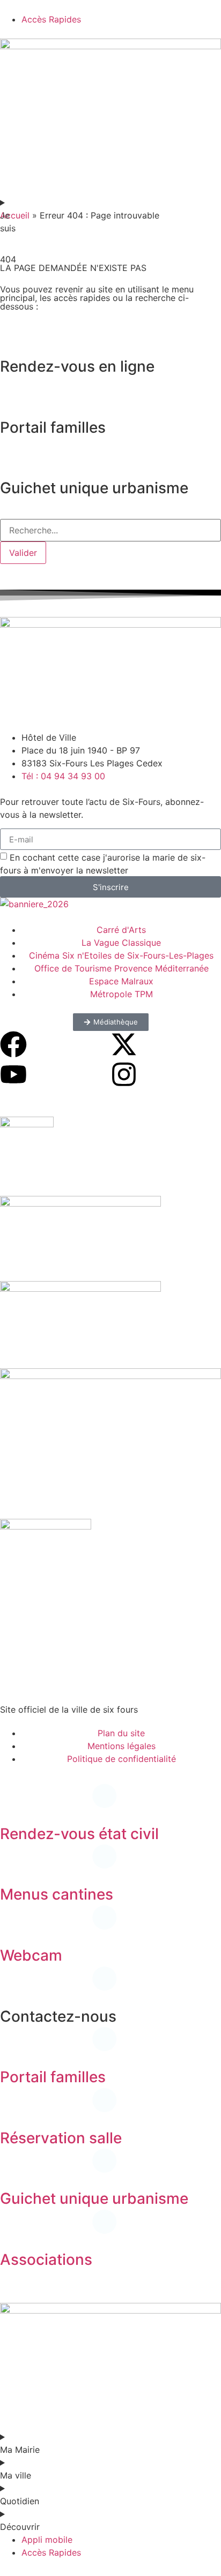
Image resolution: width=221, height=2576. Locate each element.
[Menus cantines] (13, 1865)
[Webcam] (13, 1926)
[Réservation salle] (13, 2108)
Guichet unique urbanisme (94, 2198)
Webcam (31, 1955)
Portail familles (53, 2077)
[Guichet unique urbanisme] (13, 2169)
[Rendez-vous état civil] (13, 1804)
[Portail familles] (13, 2047)
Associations (46, 2259)
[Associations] (13, 2230)
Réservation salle (61, 2138)
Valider (23, 553)
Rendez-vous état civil (79, 1834)
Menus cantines (57, 1894)
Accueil (15, 215)
